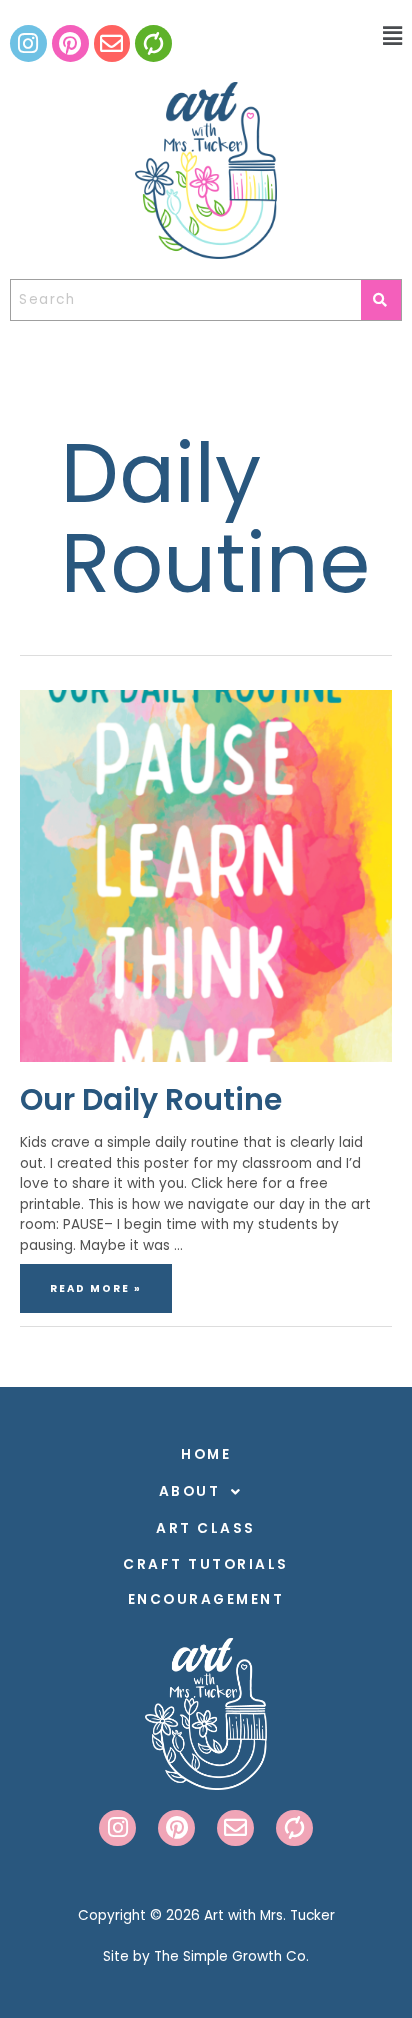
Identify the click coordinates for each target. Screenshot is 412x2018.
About (190, 1491)
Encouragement (206, 1599)
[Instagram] (28, 43)
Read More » (95, 1280)
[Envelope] (112, 43)
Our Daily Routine (151, 1099)
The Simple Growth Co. (231, 1956)
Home (206, 1454)
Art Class (206, 1528)
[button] (360, 36)
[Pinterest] (70, 43)
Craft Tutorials (206, 1564)
